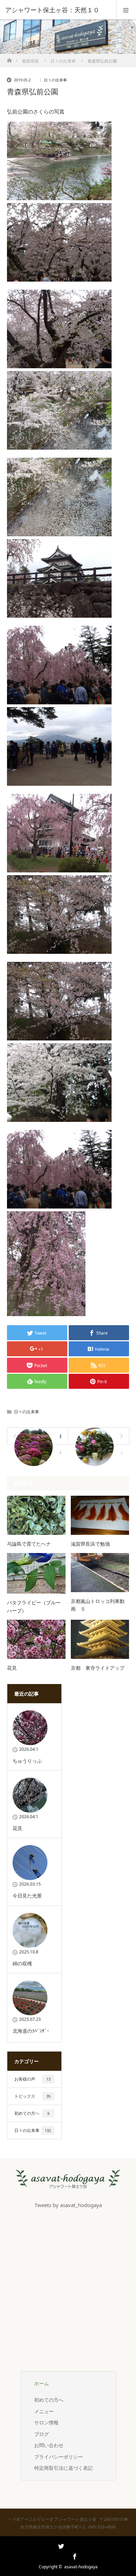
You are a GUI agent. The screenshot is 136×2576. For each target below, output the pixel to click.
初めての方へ (32, 2113)
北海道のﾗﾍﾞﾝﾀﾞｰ (31, 2031)
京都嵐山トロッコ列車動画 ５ (98, 1605)
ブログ (41, 2434)
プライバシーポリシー (59, 2457)
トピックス (32, 2096)
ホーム (41, 2383)
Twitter (60, 2555)
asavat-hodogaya (81, 2567)
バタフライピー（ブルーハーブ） (34, 1606)
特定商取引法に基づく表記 (63, 2468)
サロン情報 (46, 2422)
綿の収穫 (22, 1963)
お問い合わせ (49, 2445)
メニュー (44, 2411)
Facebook (74, 2555)
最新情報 (30, 61)
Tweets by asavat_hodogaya (68, 2205)
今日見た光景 (27, 1896)
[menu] (126, 10)
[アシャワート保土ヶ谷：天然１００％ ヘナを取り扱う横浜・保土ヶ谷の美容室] (68, 2183)
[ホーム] (9, 59)
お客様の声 (32, 2079)
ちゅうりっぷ (27, 1761)
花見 (12, 1668)
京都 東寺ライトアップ (98, 1668)
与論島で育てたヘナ (29, 1544)
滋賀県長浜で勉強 (90, 1544)
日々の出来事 (63, 61)
